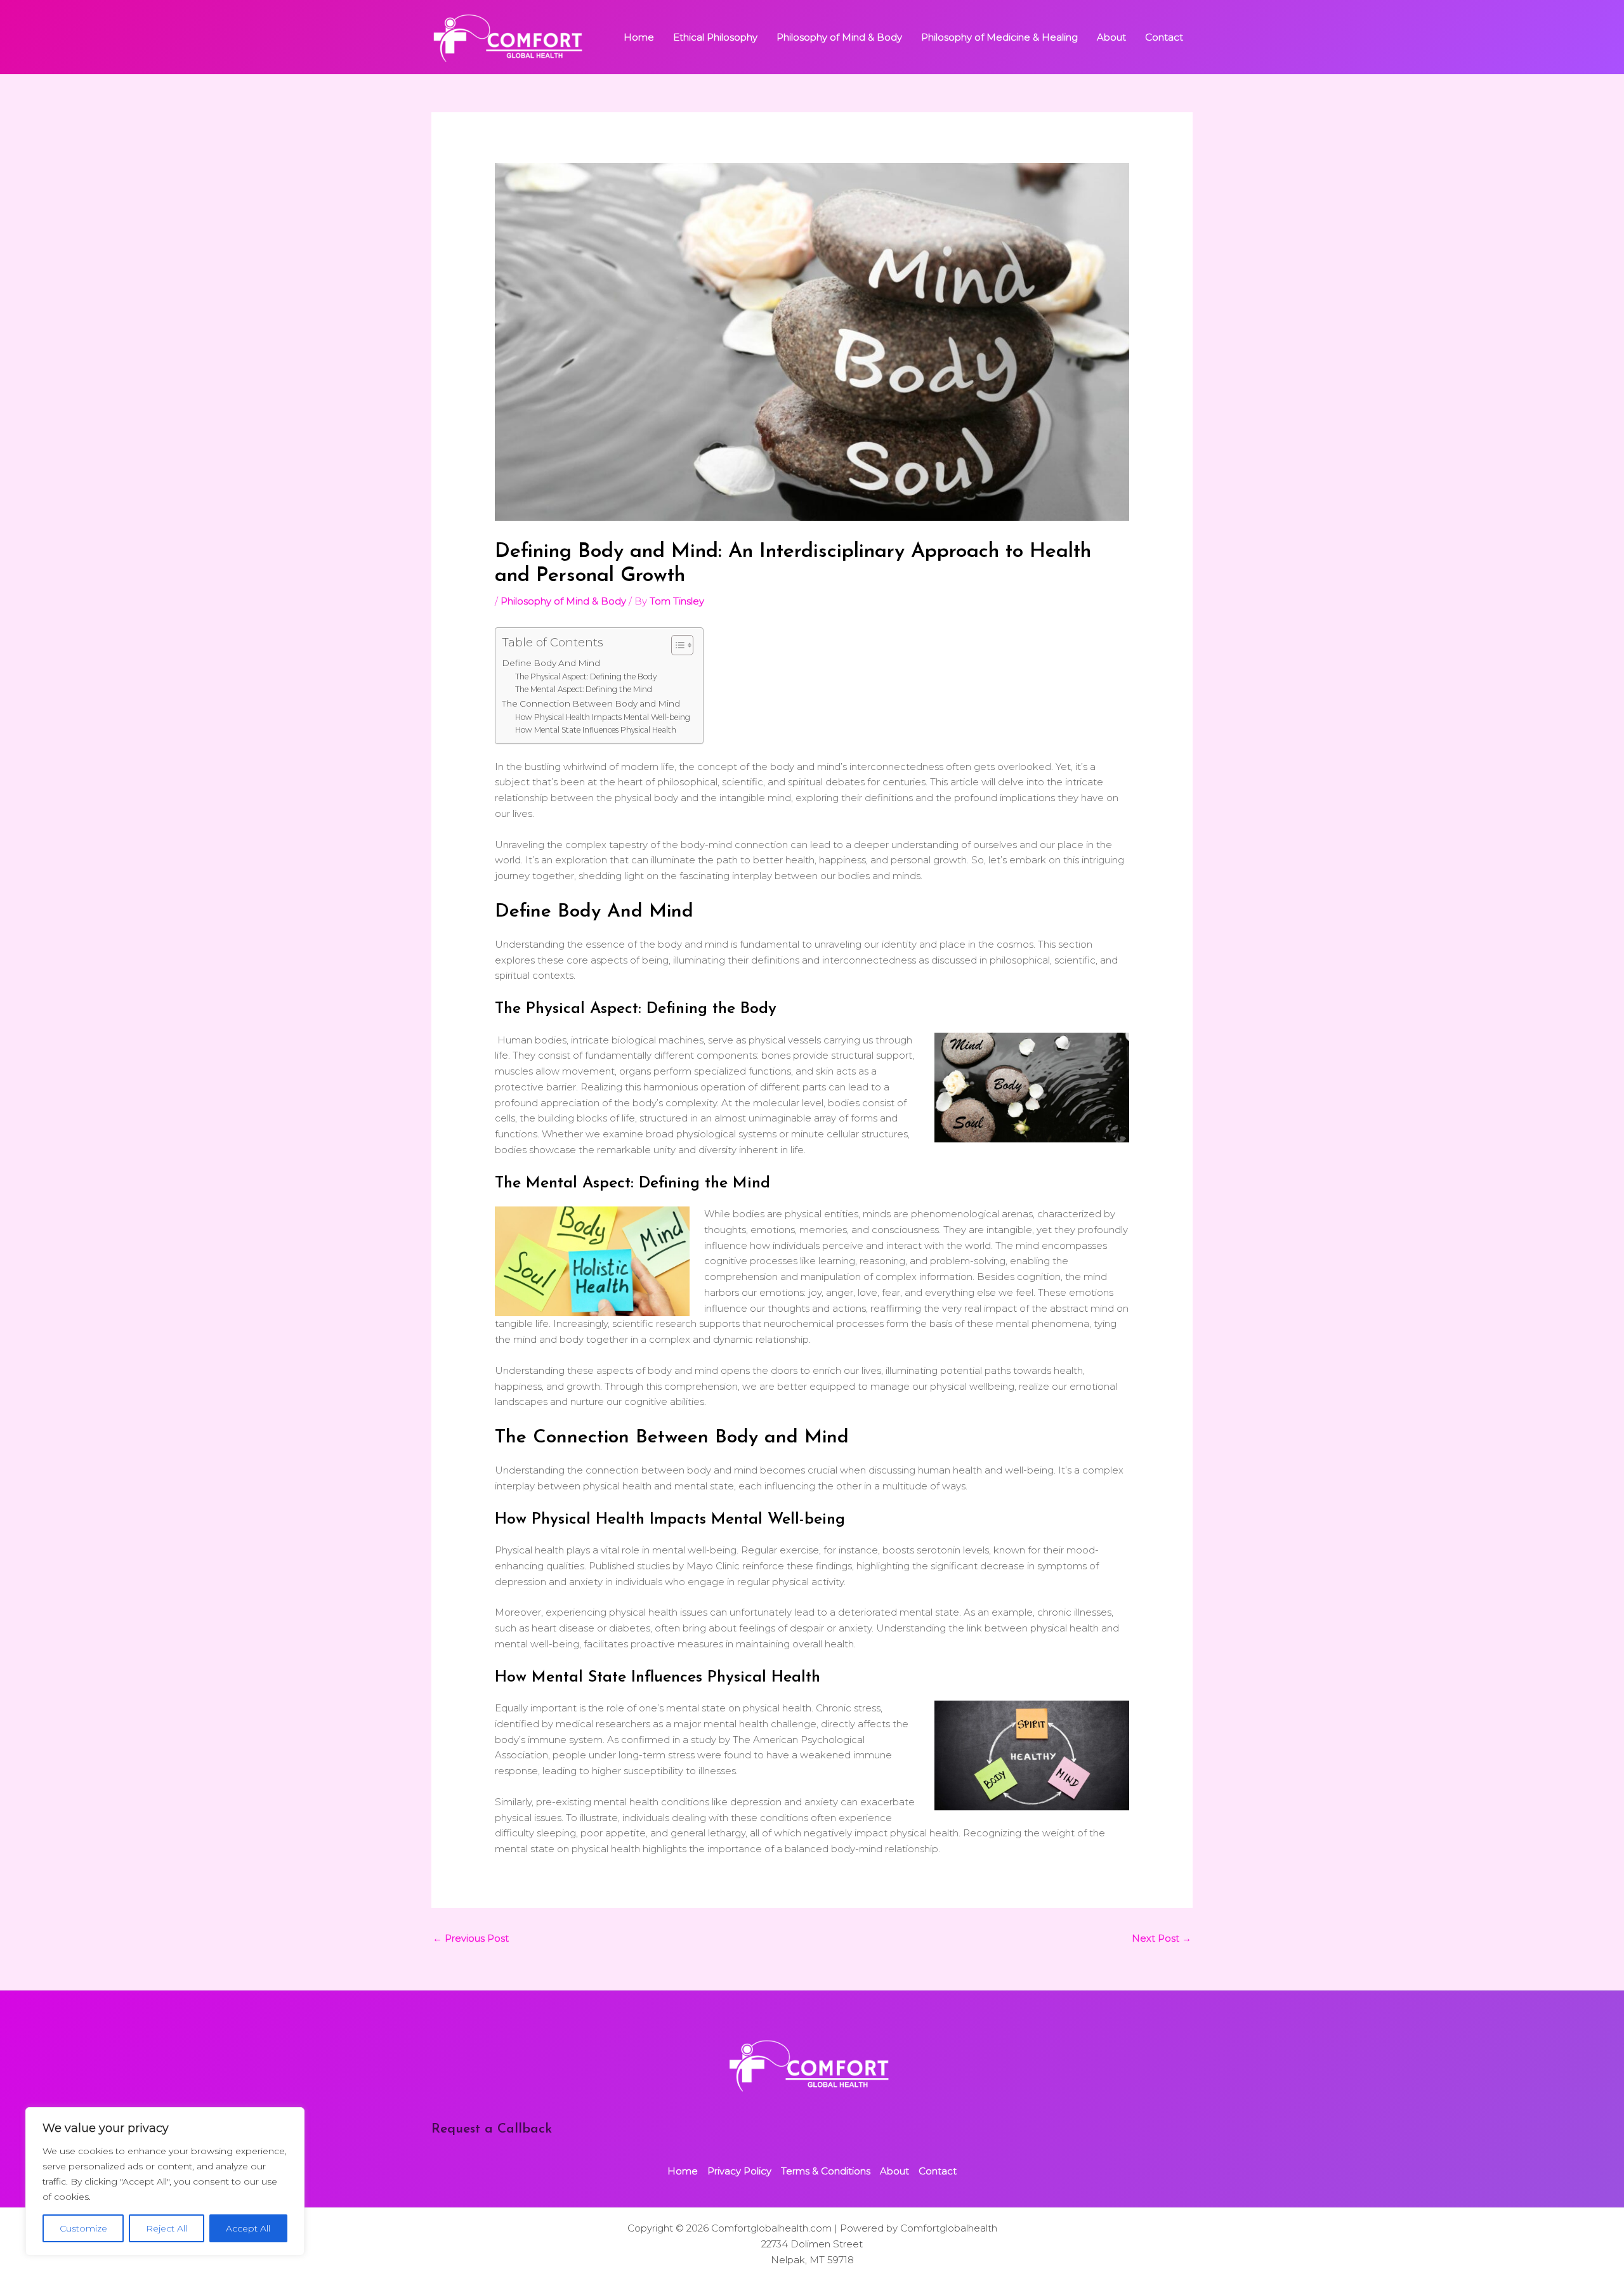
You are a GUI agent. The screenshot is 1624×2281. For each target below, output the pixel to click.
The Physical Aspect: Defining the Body (586, 676)
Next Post (1162, 1938)
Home (639, 37)
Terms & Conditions (826, 2171)
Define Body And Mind (551, 663)
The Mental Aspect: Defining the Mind (584, 689)
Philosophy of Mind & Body (839, 37)
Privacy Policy (739, 2171)
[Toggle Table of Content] (676, 645)
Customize (83, 2228)
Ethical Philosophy (715, 37)
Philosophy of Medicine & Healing (999, 37)
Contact (1164, 37)
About (1111, 37)
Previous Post (471, 1938)
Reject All (167, 2228)
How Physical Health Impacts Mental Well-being (603, 717)
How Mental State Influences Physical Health (596, 730)
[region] (165, 2181)
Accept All (248, 2228)
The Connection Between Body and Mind (591, 703)
